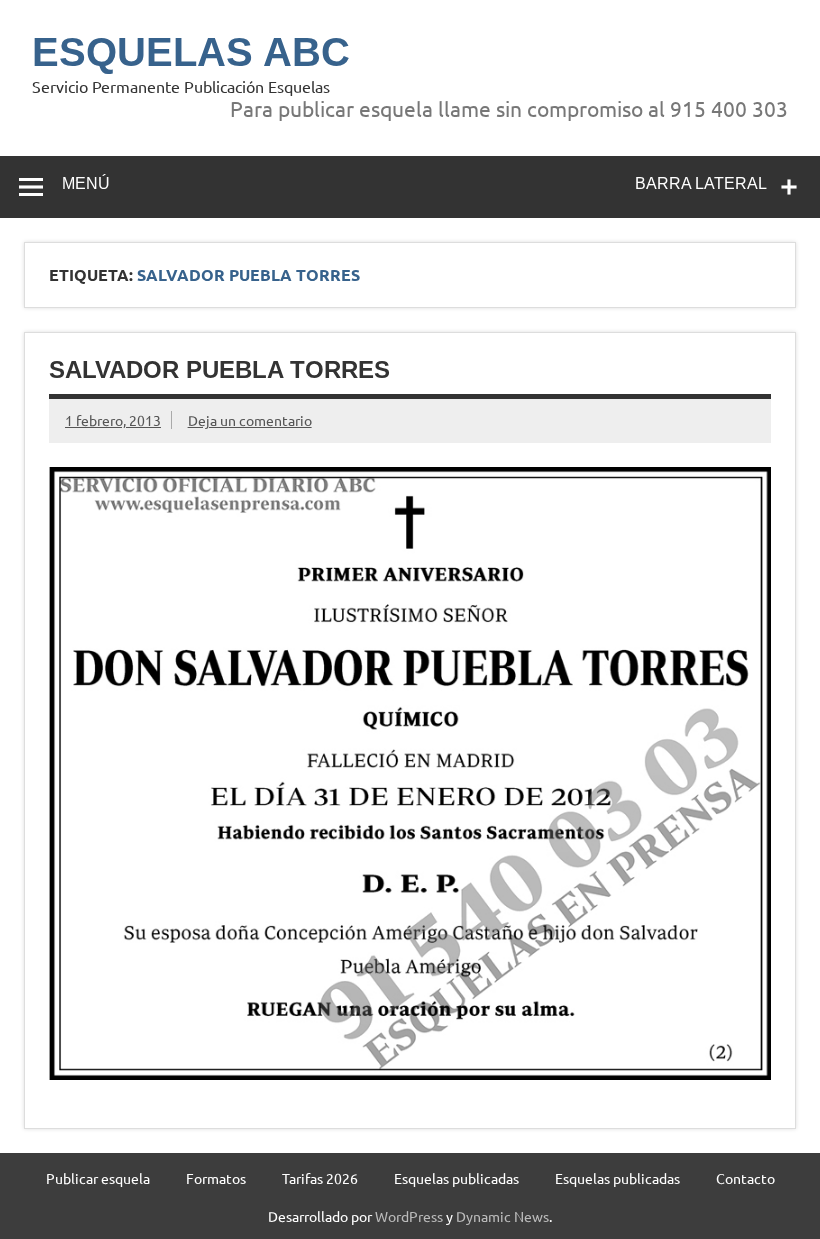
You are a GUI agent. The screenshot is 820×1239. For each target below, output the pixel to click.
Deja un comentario (250, 420)
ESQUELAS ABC (191, 52)
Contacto (745, 1178)
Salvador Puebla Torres (219, 369)
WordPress (409, 1216)
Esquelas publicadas (456, 1178)
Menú (86, 183)
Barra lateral (701, 183)
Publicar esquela (98, 1178)
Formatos (216, 1178)
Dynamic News (502, 1216)
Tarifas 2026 (320, 1178)
